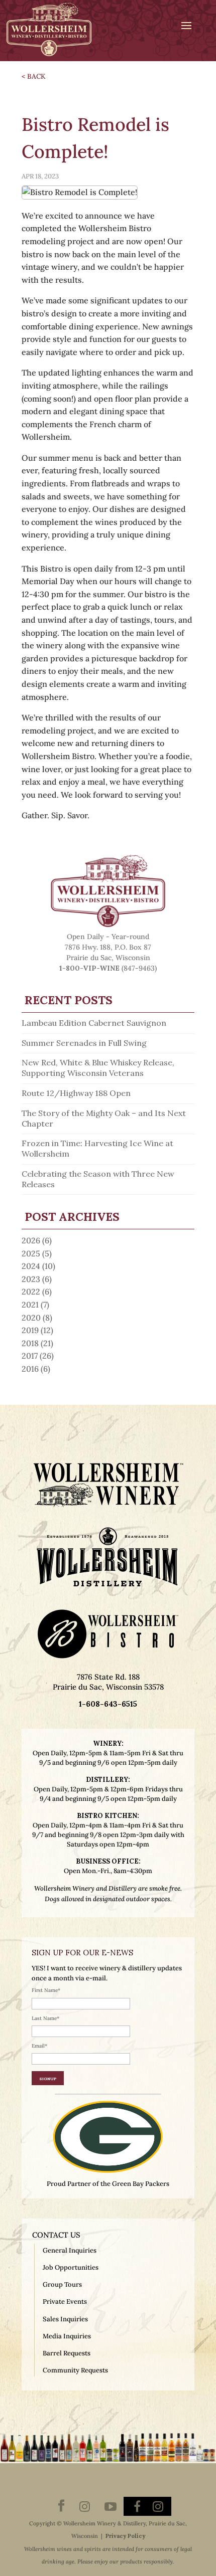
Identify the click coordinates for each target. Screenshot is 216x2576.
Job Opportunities (71, 2267)
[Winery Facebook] (61, 2507)
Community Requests (75, 2370)
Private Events (65, 2302)
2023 (31, 1279)
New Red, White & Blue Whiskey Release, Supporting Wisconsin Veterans (98, 1068)
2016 (30, 1369)
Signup (48, 2078)
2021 (30, 1305)
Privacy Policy (125, 2536)
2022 (31, 1292)
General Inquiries (70, 2250)
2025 (31, 1253)
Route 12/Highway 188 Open (76, 1093)
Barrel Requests (67, 2353)
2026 (31, 1240)
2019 (30, 1330)
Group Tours (62, 2284)
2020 (31, 1318)
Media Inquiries (67, 2336)
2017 (30, 1356)
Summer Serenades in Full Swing (84, 1043)
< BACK (33, 76)
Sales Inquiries (65, 2319)
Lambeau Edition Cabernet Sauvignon (94, 1023)
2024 (31, 1266)
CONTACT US (56, 2235)
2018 (30, 1343)
